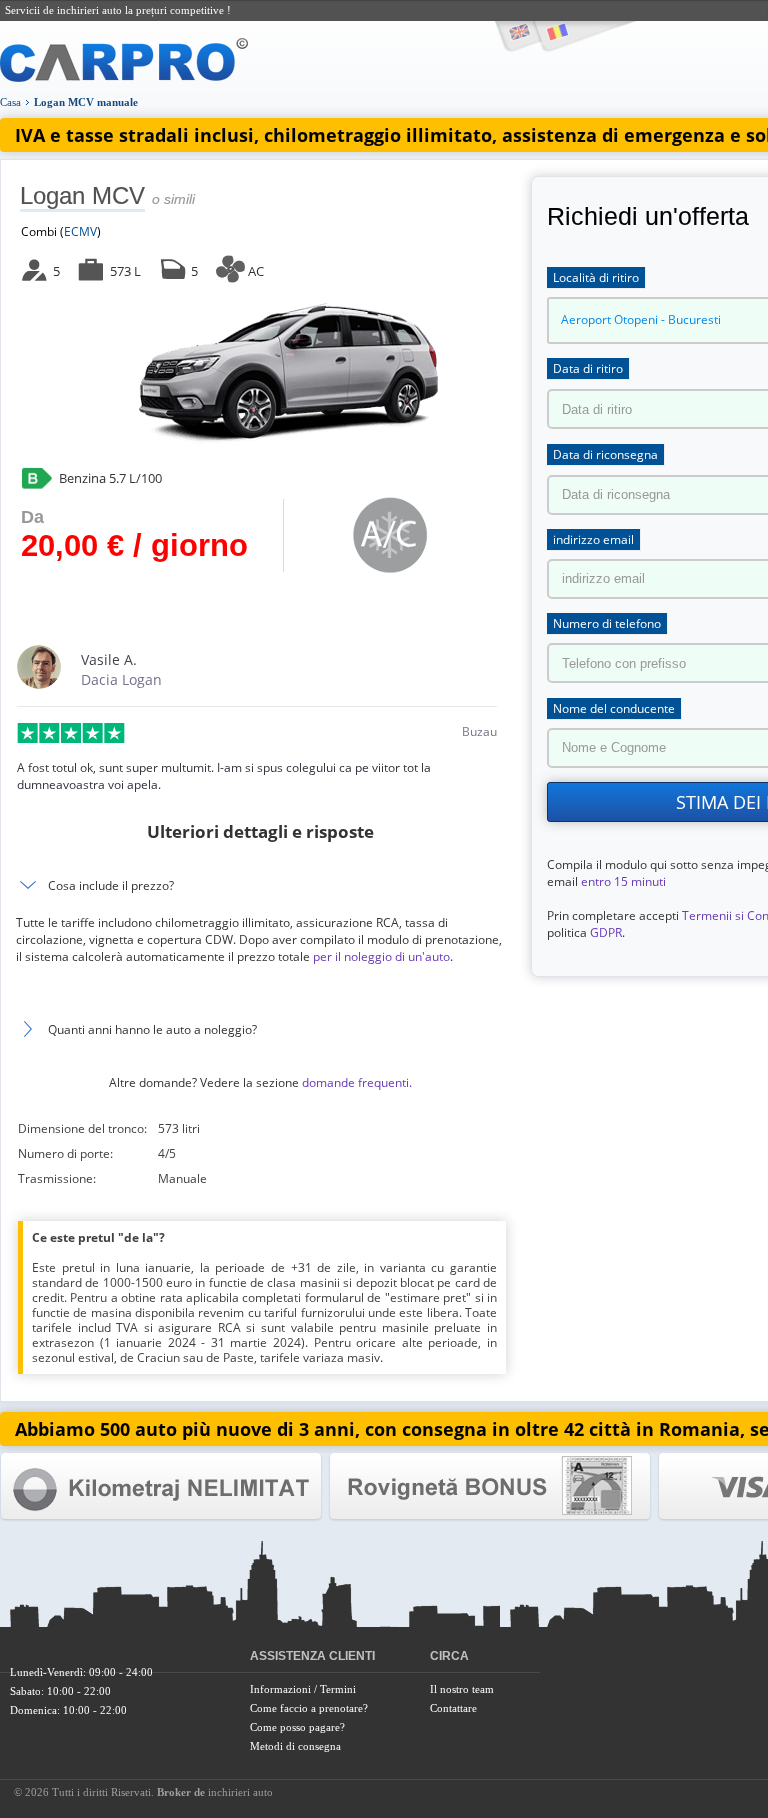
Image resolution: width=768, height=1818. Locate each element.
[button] (260, 1029)
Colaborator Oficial (490, 1486)
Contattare (453, 1708)
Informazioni (280, 1689)
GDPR (606, 932)
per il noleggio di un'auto (381, 956)
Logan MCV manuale (86, 102)
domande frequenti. (357, 1082)
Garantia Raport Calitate (161, 1486)
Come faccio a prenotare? (309, 1708)
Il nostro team (462, 1689)
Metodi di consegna (295, 1746)
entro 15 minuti (623, 881)
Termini (338, 1689)
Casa (10, 102)
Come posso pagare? (297, 1727)
